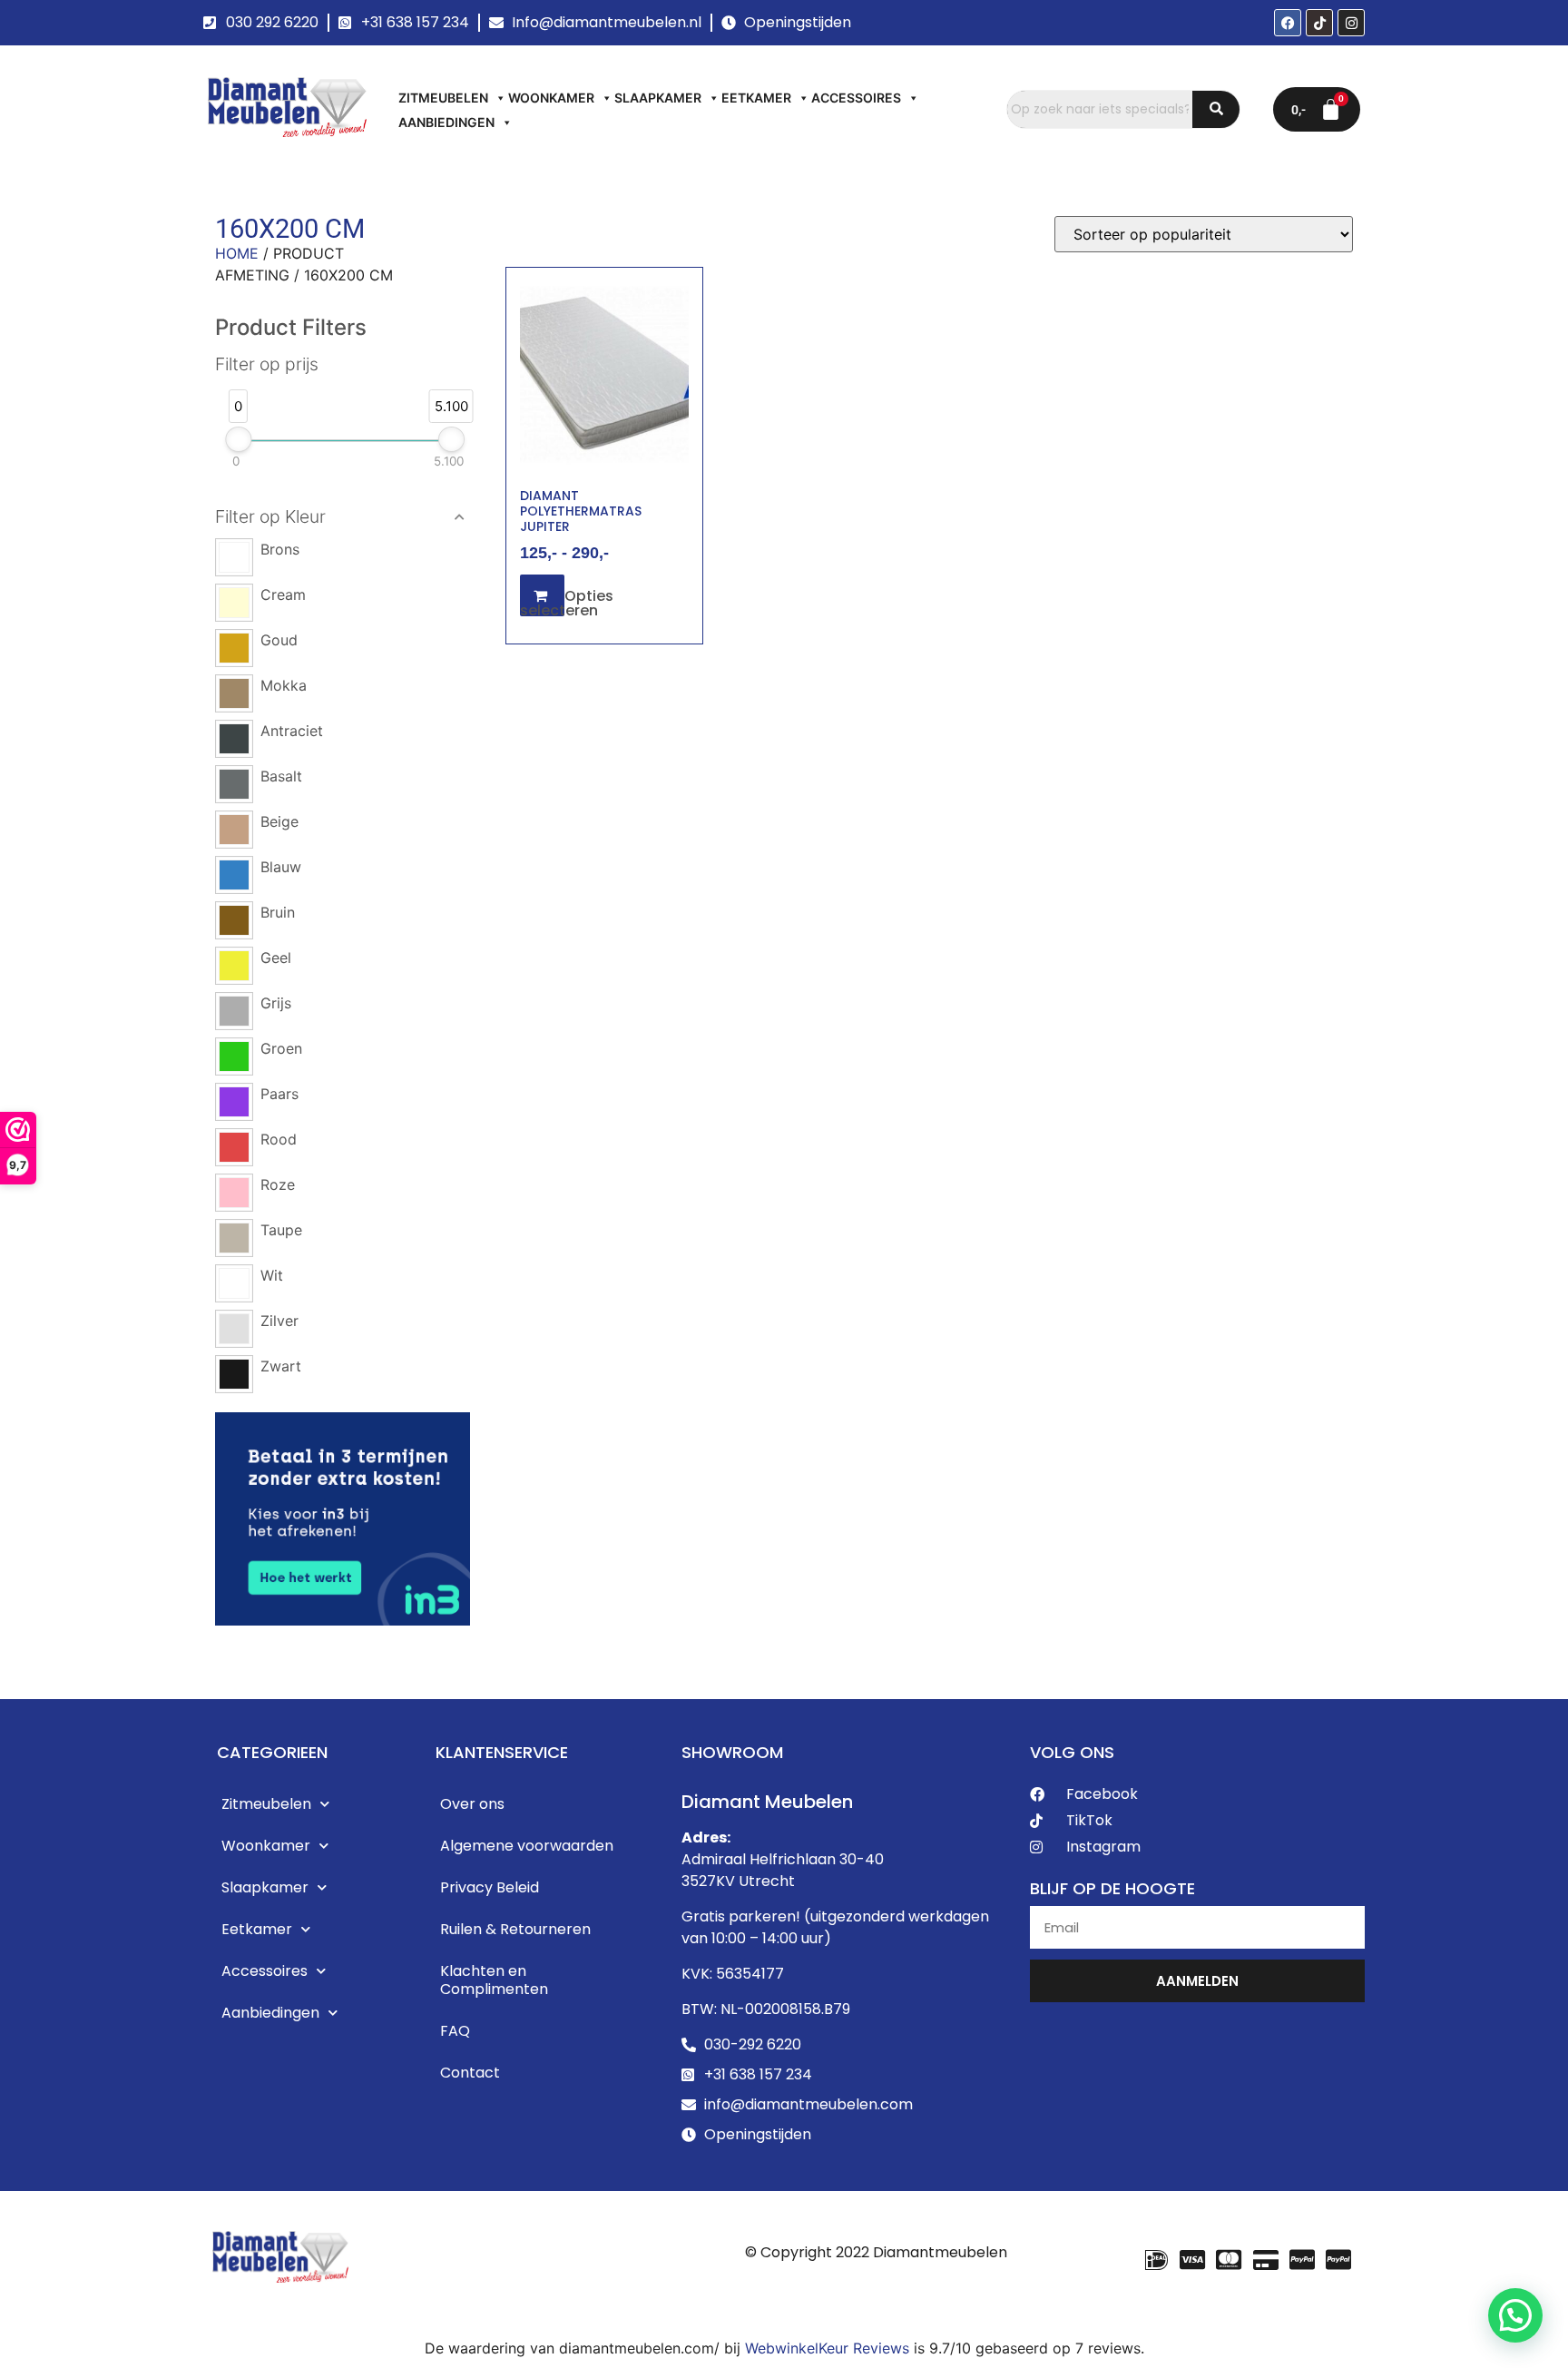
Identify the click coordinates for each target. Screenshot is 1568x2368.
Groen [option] (281, 1048)
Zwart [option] (281, 1366)
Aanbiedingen (446, 122)
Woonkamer (551, 98)
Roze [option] (278, 1184)
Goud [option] (279, 640)
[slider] (238, 439)
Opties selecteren (567, 603)
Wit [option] (272, 1275)
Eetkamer (756, 98)
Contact (470, 2073)
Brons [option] (280, 549)
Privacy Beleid (490, 1887)
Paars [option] (279, 1094)
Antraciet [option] (292, 731)
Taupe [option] (281, 1230)
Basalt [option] (281, 776)
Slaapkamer (658, 98)
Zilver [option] (279, 1321)
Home (237, 253)
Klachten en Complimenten (494, 1980)
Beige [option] (279, 821)
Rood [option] (279, 1139)
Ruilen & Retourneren (515, 1929)
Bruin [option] (278, 912)
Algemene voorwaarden (527, 1846)
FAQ (455, 2031)
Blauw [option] (281, 867)
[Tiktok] (1319, 23)
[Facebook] (1288, 23)
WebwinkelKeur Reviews (827, 2348)
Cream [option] (283, 594)
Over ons (472, 1804)
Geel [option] (276, 958)
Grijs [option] (276, 1003)
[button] (343, 517)
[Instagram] (1351, 23)
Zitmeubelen (443, 98)
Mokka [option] (284, 685)
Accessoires (856, 98)
